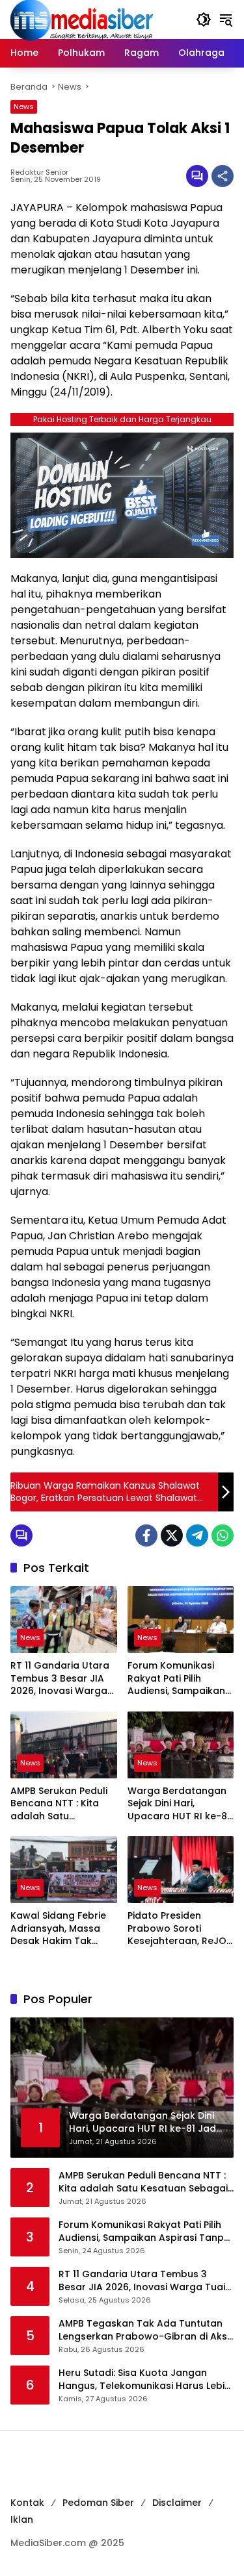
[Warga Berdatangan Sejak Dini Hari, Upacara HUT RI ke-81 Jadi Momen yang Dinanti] (181, 1745)
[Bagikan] (223, 176)
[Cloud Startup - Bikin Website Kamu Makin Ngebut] (122, 495)
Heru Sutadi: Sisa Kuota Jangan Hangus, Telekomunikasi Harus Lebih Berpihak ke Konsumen (144, 2380)
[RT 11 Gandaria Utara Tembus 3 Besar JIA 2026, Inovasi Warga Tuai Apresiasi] (64, 1620)
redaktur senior (39, 172)
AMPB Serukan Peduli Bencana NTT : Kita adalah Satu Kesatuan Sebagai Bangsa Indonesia (59, 1804)
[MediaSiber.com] (82, 19)
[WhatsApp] (223, 1535)
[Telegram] (197, 1535)
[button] (204, 19)
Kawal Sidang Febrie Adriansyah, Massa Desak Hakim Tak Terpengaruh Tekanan (58, 1929)
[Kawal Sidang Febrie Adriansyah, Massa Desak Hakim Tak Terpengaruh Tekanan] (64, 1870)
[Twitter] (172, 1535)
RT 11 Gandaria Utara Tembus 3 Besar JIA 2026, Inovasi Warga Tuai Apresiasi (60, 1679)
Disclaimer (177, 2503)
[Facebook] (146, 1535)
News (24, 107)
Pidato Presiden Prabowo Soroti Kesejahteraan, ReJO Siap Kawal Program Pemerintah (177, 1929)
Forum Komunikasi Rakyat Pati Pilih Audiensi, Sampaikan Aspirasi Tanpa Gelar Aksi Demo (178, 1679)
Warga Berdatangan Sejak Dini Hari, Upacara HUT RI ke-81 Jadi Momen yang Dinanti (179, 1804)
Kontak (27, 2503)
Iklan (22, 2519)
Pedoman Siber (98, 2503)
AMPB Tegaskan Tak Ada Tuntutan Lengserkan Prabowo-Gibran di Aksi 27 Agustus (144, 2330)
